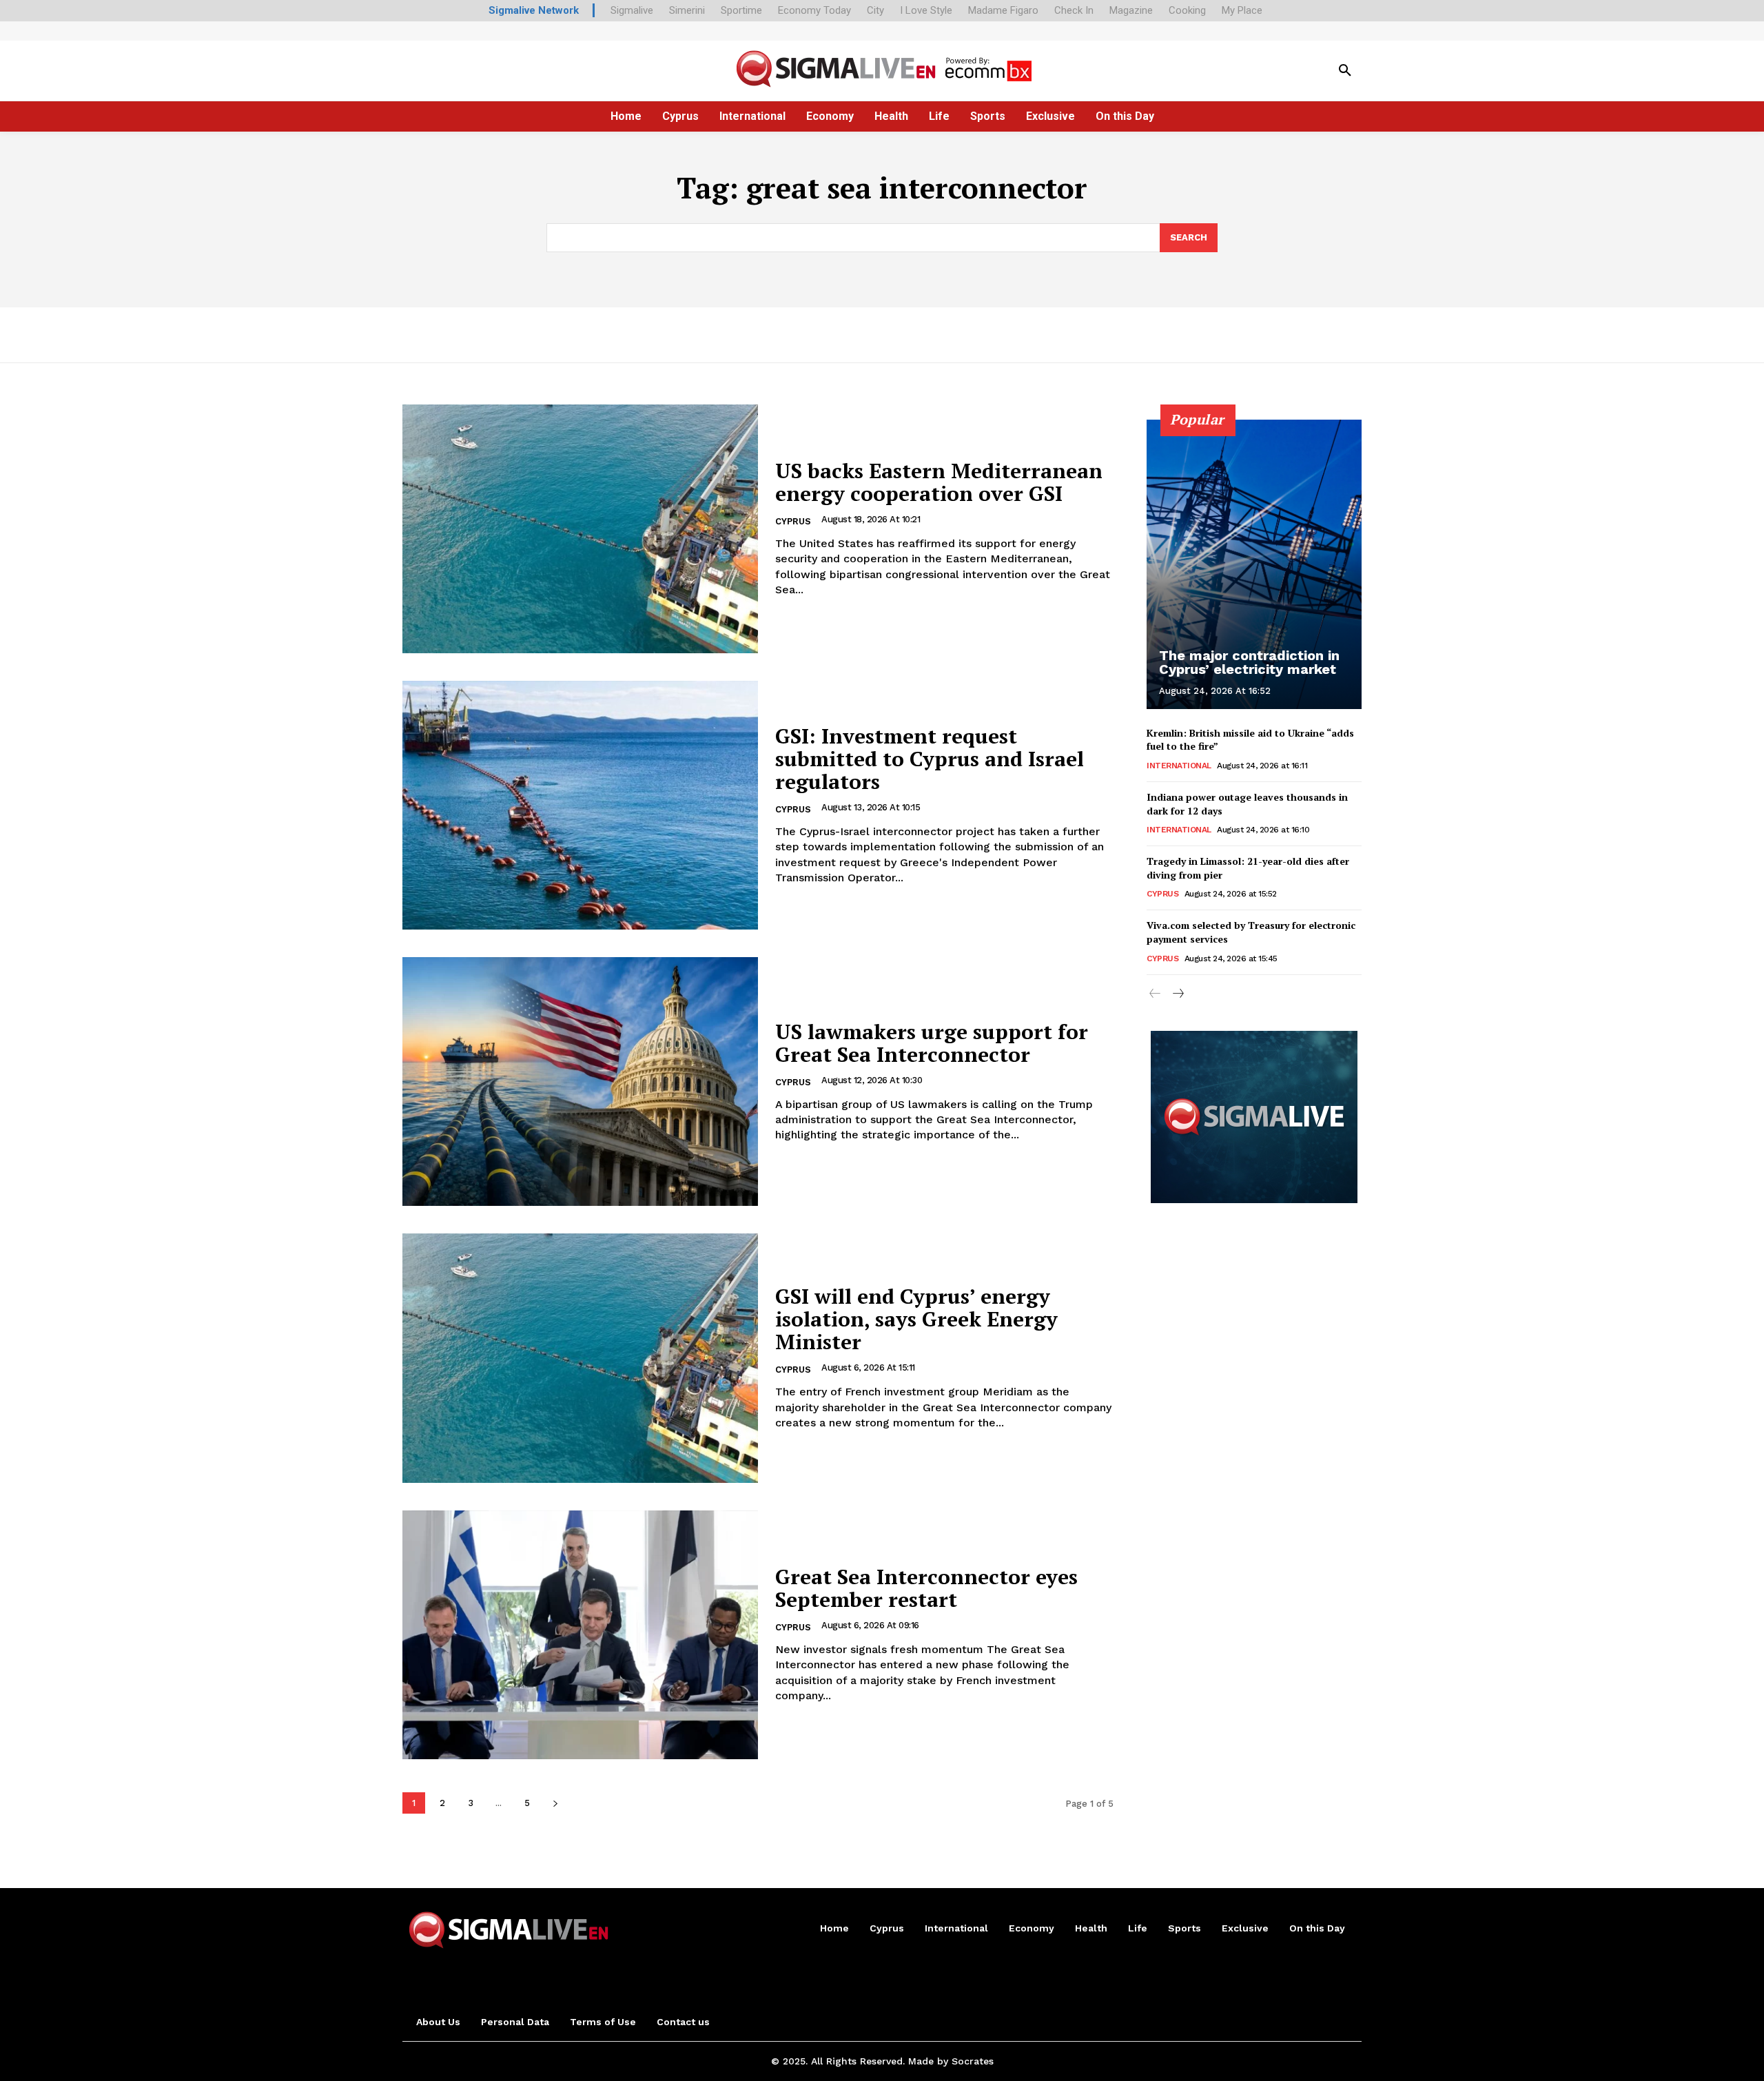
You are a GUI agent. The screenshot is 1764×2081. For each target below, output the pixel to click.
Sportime (741, 10)
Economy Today (814, 10)
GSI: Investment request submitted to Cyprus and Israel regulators (930, 759)
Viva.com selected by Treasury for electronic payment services (1251, 932)
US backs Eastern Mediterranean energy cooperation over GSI (939, 482)
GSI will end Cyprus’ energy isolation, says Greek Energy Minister (916, 1319)
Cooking (1187, 10)
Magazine (1131, 10)
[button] (1345, 71)
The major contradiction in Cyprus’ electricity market (1249, 662)
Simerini (687, 10)
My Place (1242, 10)
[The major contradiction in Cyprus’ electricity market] (1254, 564)
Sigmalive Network (534, 10)
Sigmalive (632, 10)
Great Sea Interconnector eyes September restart (926, 1588)
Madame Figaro (1003, 10)
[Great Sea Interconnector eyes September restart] (580, 1635)
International (1179, 766)
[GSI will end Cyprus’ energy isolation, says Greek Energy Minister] (580, 1358)
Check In (1074, 10)
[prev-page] (1155, 994)
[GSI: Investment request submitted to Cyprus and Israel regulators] (580, 805)
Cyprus (793, 521)
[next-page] (555, 1803)
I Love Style (926, 10)
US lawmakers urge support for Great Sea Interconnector (932, 1043)
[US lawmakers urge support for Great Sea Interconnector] (580, 1081)
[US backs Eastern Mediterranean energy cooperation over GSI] (580, 529)
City (875, 10)
